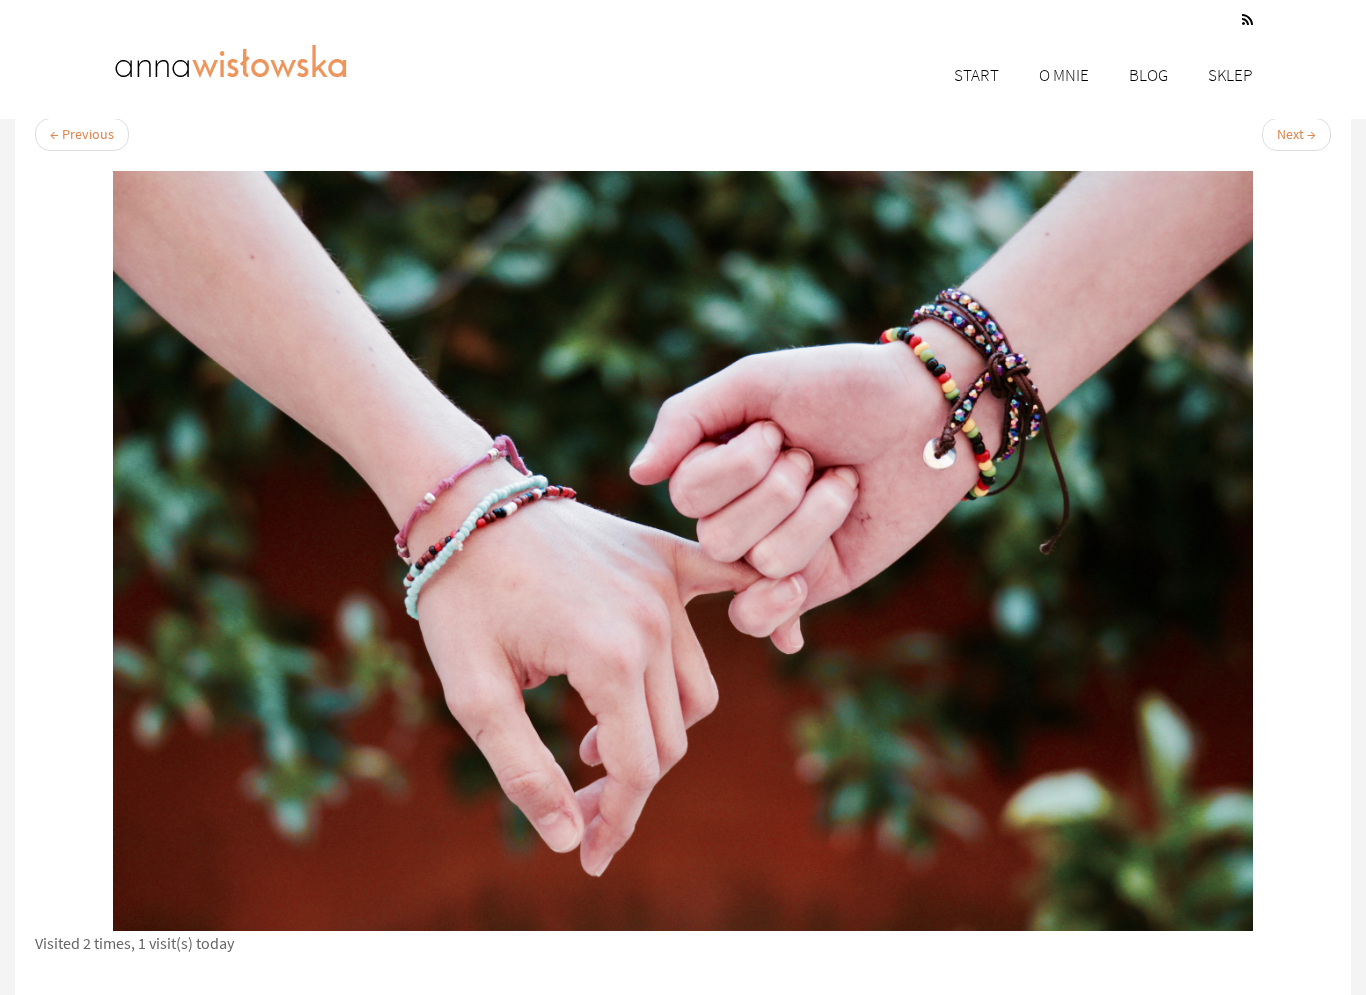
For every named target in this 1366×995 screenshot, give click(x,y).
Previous (82, 134)
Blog (1148, 75)
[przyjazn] (683, 551)
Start (976, 75)
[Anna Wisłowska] (231, 57)
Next (1296, 134)
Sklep (1230, 75)
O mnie (1064, 75)
